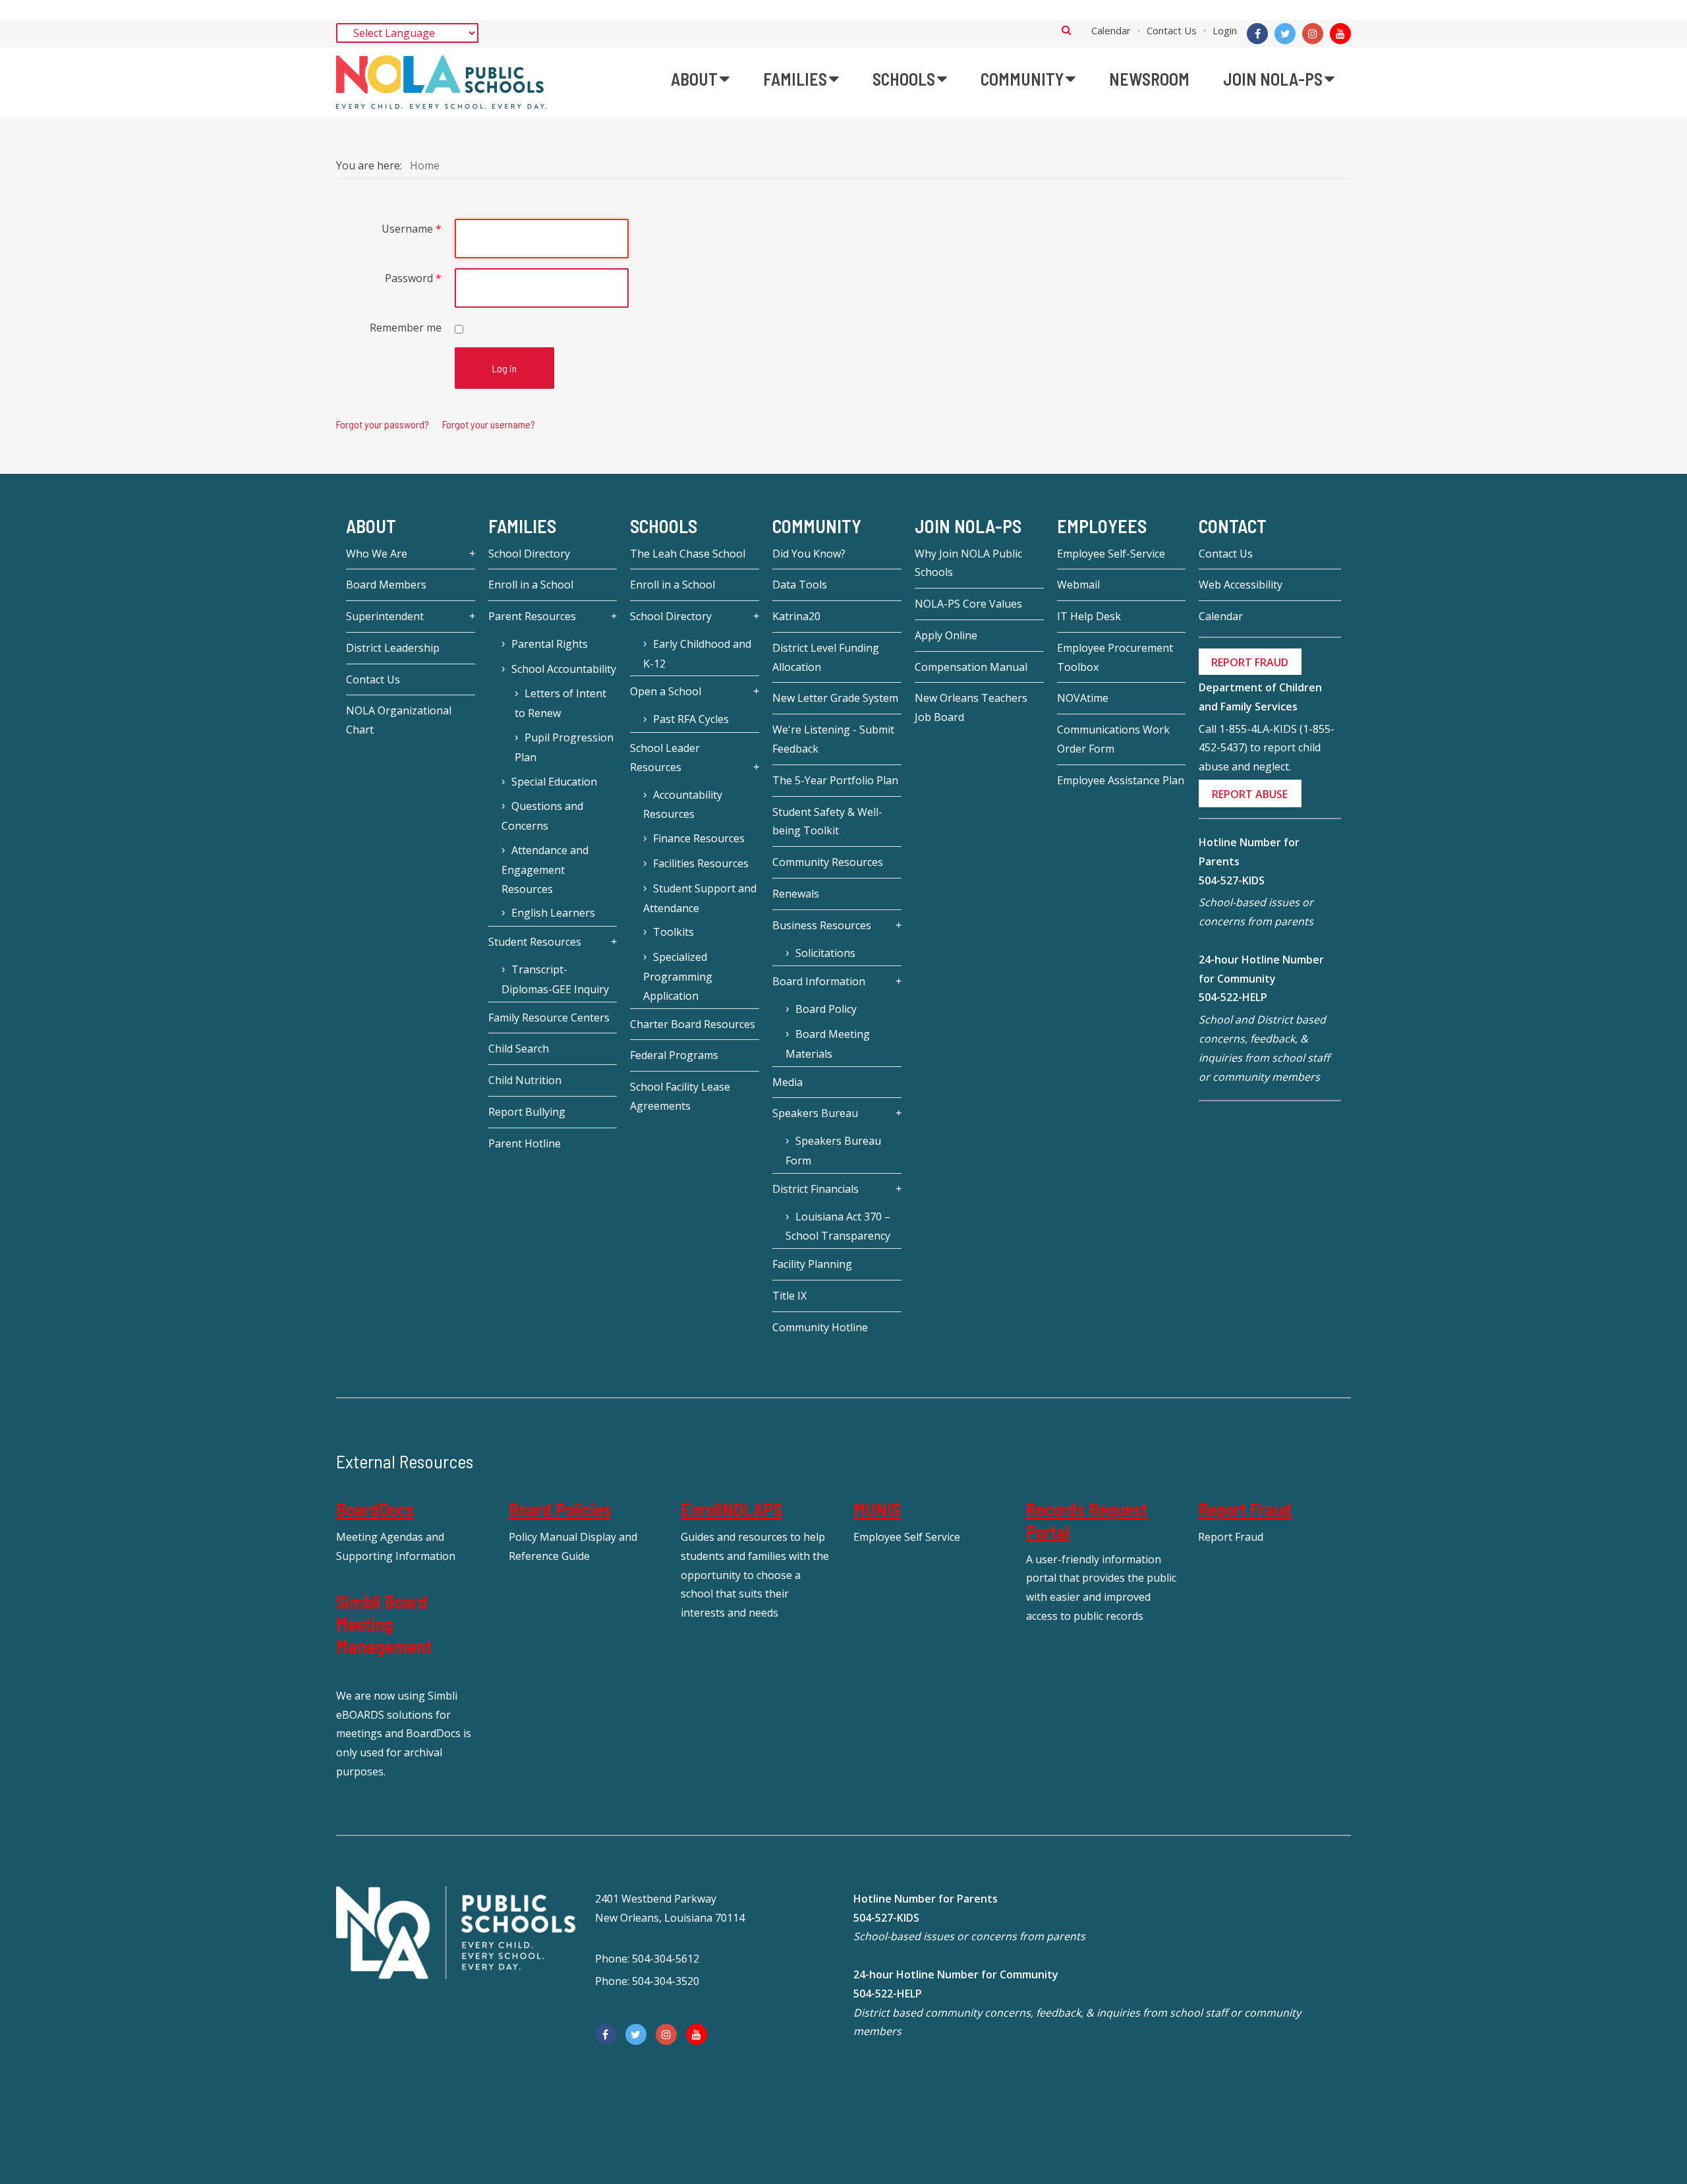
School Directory (529, 554)
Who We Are (377, 554)
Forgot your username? (489, 424)
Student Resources (535, 942)
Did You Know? (809, 554)
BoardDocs (375, 1509)
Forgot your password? (383, 424)
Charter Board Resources (693, 1024)
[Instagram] (1313, 34)
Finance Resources (699, 838)
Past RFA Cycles (691, 719)
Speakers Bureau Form (833, 1151)
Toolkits (673, 932)
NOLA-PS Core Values (968, 604)
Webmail (1078, 585)
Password (413, 278)
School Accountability (564, 669)
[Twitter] (1285, 34)
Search (1067, 30)
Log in (504, 368)
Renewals (796, 894)
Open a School (666, 691)
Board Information (819, 981)
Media (787, 1082)
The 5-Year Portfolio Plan (835, 780)
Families (522, 526)
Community (817, 526)
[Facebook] (1257, 34)
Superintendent (385, 616)
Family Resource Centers (549, 1018)
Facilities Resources (701, 863)
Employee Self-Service (1111, 554)
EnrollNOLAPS (731, 1509)
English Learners (553, 913)
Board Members (386, 585)
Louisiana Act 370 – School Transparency (838, 1226)
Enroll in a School (531, 585)
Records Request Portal (1087, 1520)
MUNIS (877, 1509)
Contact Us (1172, 30)
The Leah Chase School (688, 554)
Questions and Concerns (542, 816)
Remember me (406, 328)
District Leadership (393, 648)
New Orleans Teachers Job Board (971, 707)
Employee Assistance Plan (1121, 780)
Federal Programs (674, 1055)
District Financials (815, 1189)
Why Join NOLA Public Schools (968, 563)
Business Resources (822, 925)
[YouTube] (1340, 34)
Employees (1102, 526)
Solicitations (825, 953)
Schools (664, 526)
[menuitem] (700, 79)
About (371, 526)
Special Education (554, 782)
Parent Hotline (525, 1143)
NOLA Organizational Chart (399, 720)
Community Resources (828, 862)
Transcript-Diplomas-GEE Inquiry (555, 979)
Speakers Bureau (815, 1113)
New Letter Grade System (835, 698)
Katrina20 (796, 616)
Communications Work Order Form (1113, 739)
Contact (1233, 526)
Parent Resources (532, 616)
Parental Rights (550, 644)
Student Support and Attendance (700, 898)
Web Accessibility (1241, 585)
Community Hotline (820, 1327)
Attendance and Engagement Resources (545, 870)
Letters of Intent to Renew (560, 703)
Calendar (1111, 30)
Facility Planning (812, 1264)
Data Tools (800, 585)
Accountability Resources (683, 805)
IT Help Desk (1089, 616)
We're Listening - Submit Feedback (833, 739)
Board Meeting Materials (828, 1044)
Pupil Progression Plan (564, 747)
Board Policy (826, 1009)
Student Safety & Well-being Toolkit (827, 821)
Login (1225, 30)
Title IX (789, 1296)
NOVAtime (1083, 698)
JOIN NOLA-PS (968, 526)
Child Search (519, 1049)
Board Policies (560, 1509)
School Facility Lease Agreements (680, 1096)
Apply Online (946, 635)
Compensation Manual (971, 667)
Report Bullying (527, 1112)
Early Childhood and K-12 (697, 654)
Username (412, 229)
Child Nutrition (525, 1080)
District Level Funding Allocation (826, 657)
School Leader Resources (665, 758)
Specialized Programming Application (678, 976)
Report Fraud (1245, 1509)
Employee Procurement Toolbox (1115, 657)
